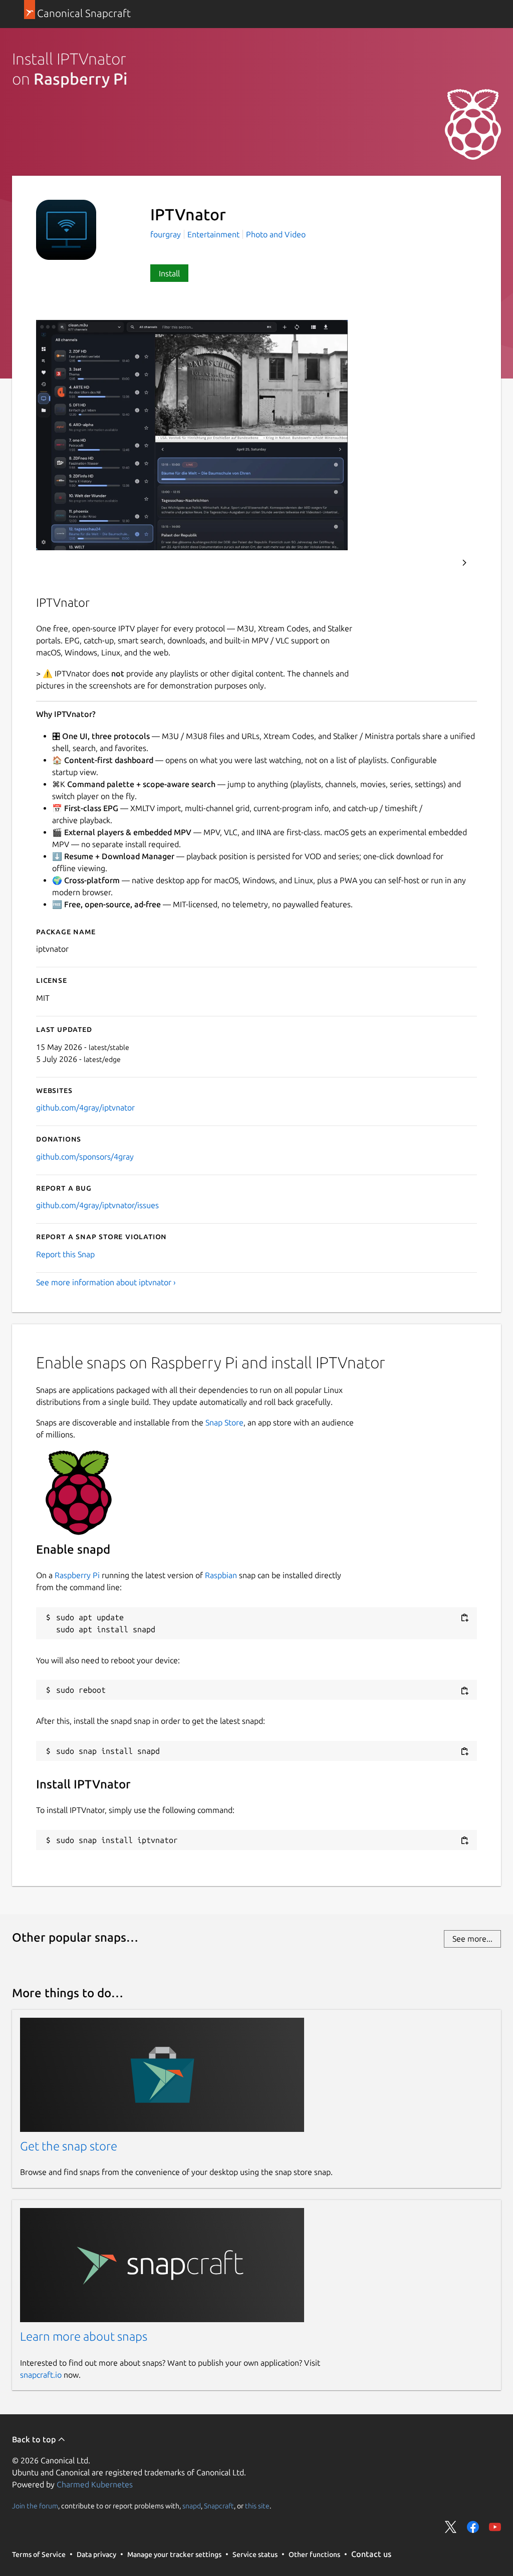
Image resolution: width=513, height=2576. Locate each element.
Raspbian (221, 1575)
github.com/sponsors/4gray (85, 1157)
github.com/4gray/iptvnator (85, 1108)
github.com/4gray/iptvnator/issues (97, 1205)
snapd (192, 2505)
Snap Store (224, 1422)
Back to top (35, 2439)
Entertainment (213, 234)
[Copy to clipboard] (464, 1618)
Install (169, 273)
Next (464, 563)
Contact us (371, 2554)
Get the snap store (69, 2146)
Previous (437, 563)
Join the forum (35, 2505)
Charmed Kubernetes (95, 2484)
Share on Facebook (473, 2527)
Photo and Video (276, 234)
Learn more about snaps (84, 2336)
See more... (472, 1939)
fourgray (167, 234)
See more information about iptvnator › (106, 1282)
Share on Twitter (451, 2527)
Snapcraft (219, 2505)
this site (257, 2505)
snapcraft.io (41, 2375)
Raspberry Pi (77, 1575)
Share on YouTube (495, 2527)
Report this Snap (65, 1254)
